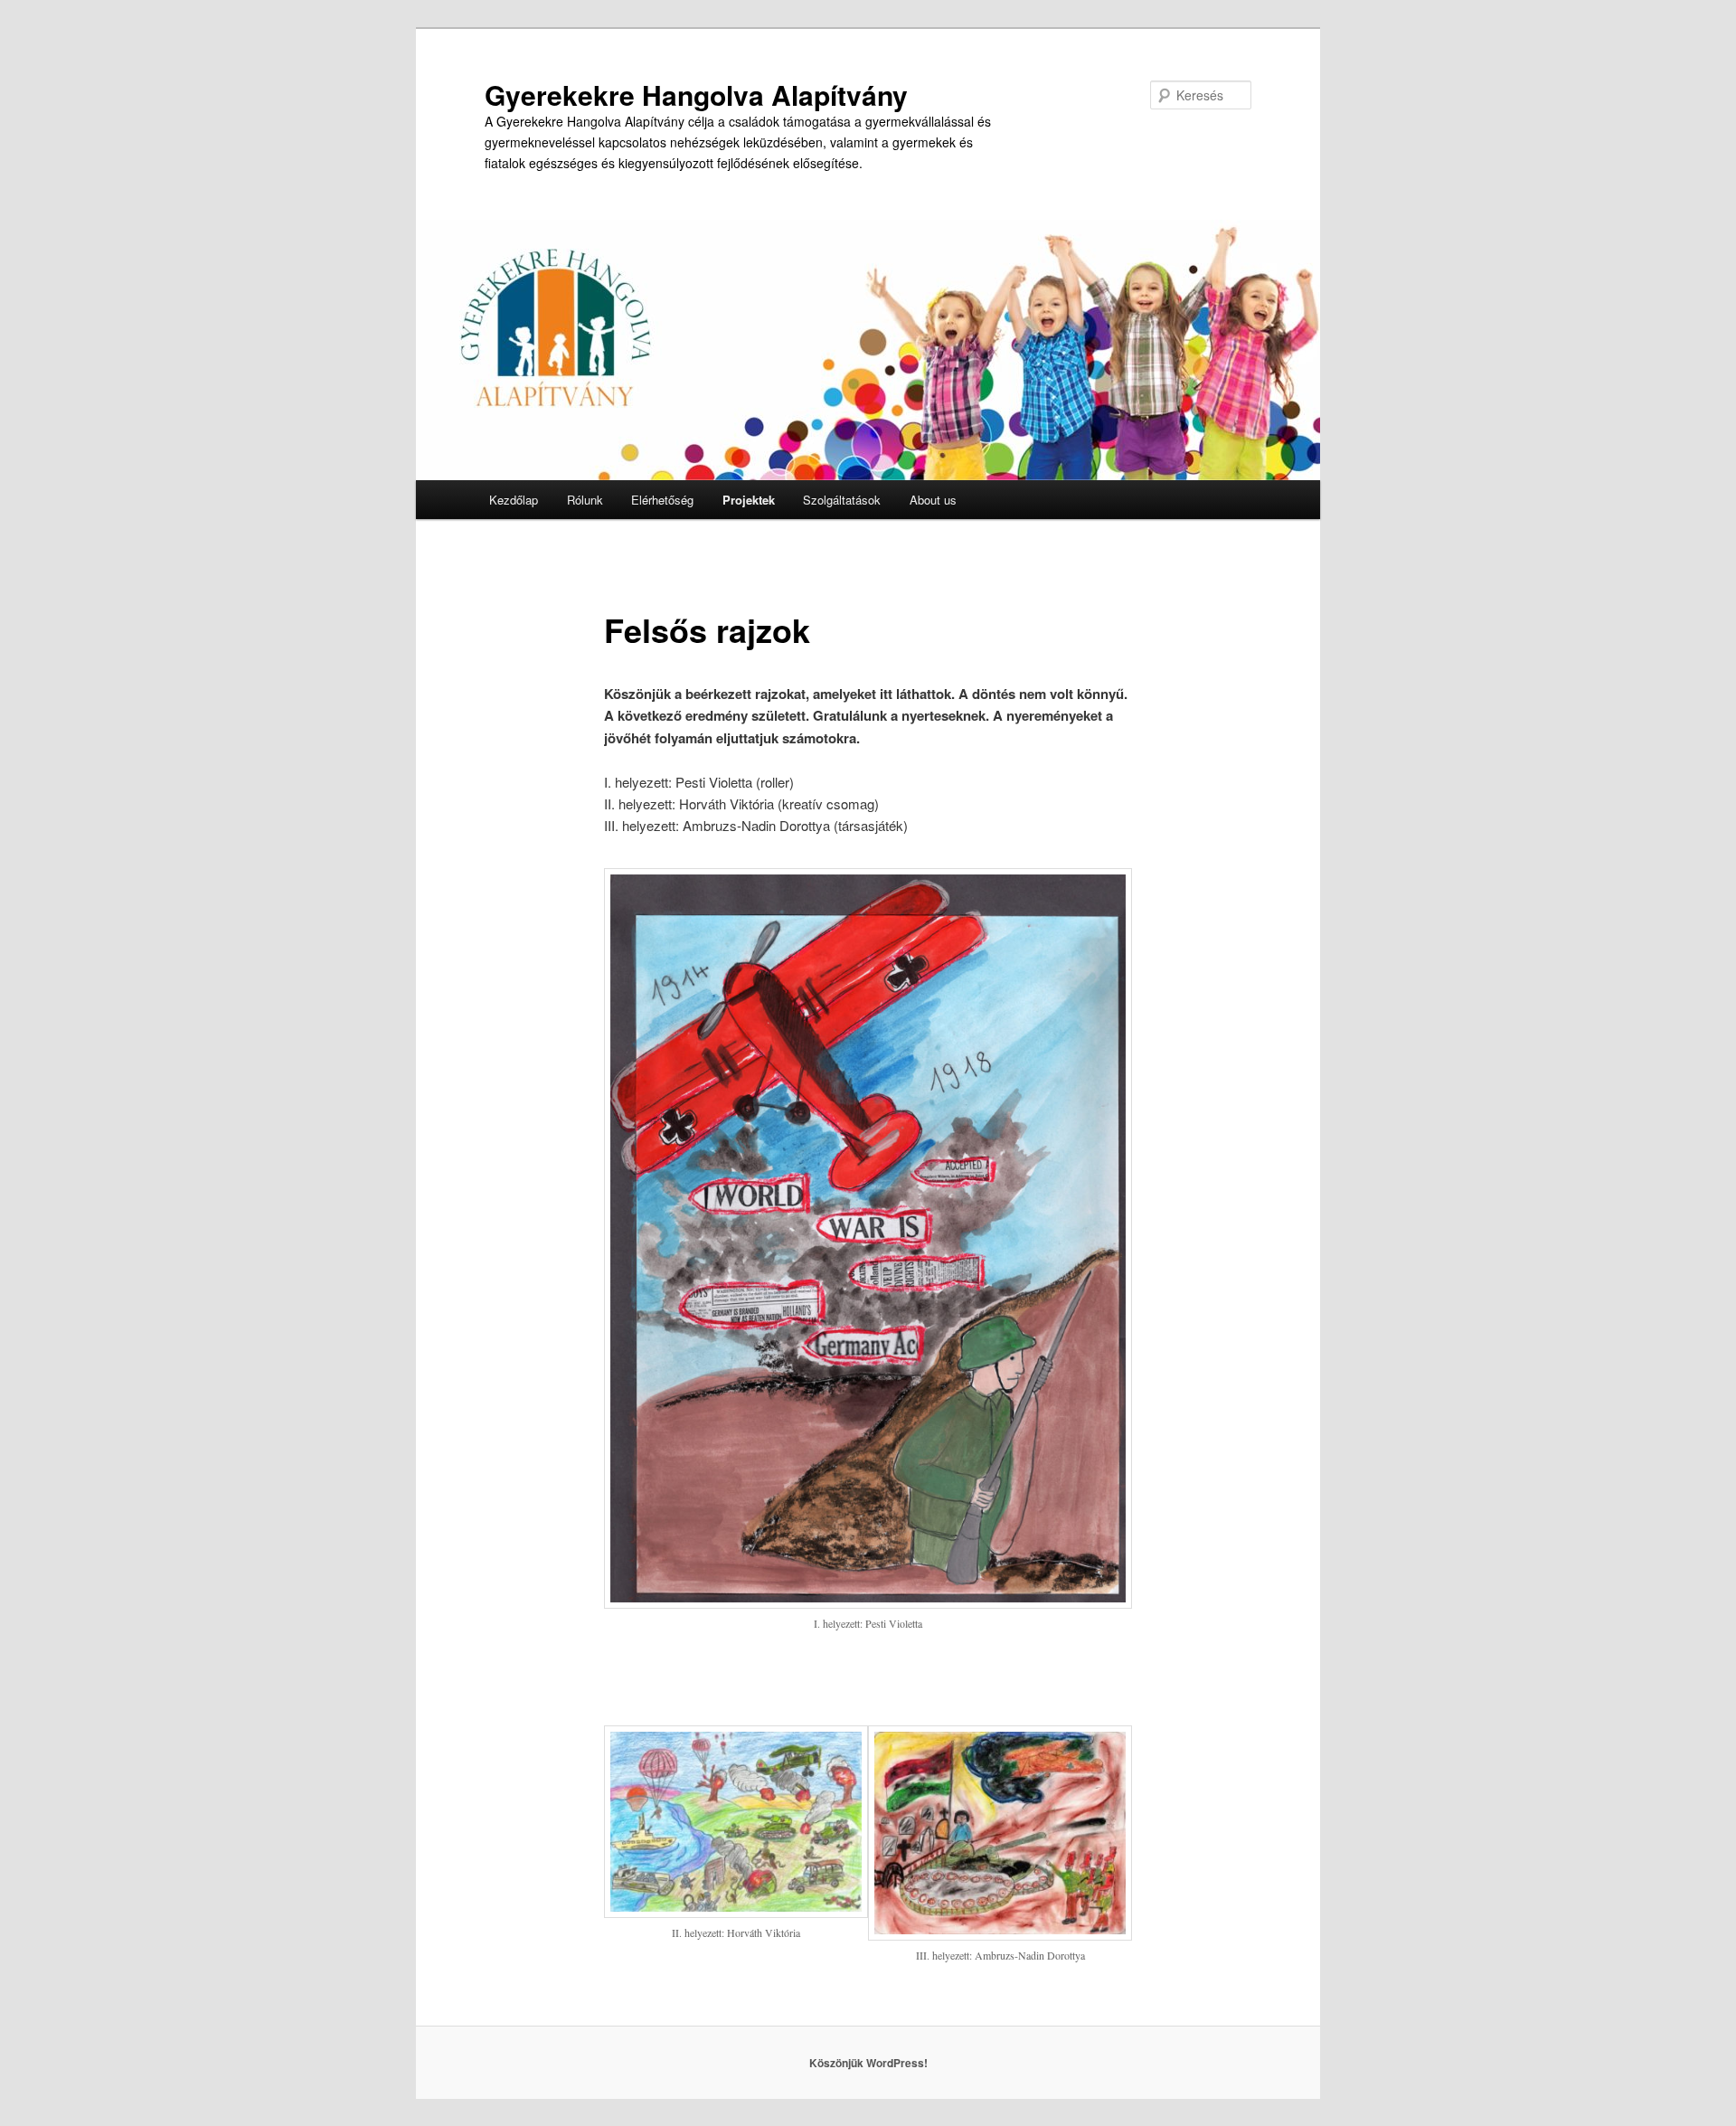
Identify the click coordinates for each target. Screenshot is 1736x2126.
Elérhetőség (662, 500)
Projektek (749, 500)
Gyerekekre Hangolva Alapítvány (696, 94)
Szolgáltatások (842, 500)
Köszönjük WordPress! (868, 2063)
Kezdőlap (514, 500)
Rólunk (585, 500)
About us (933, 500)
